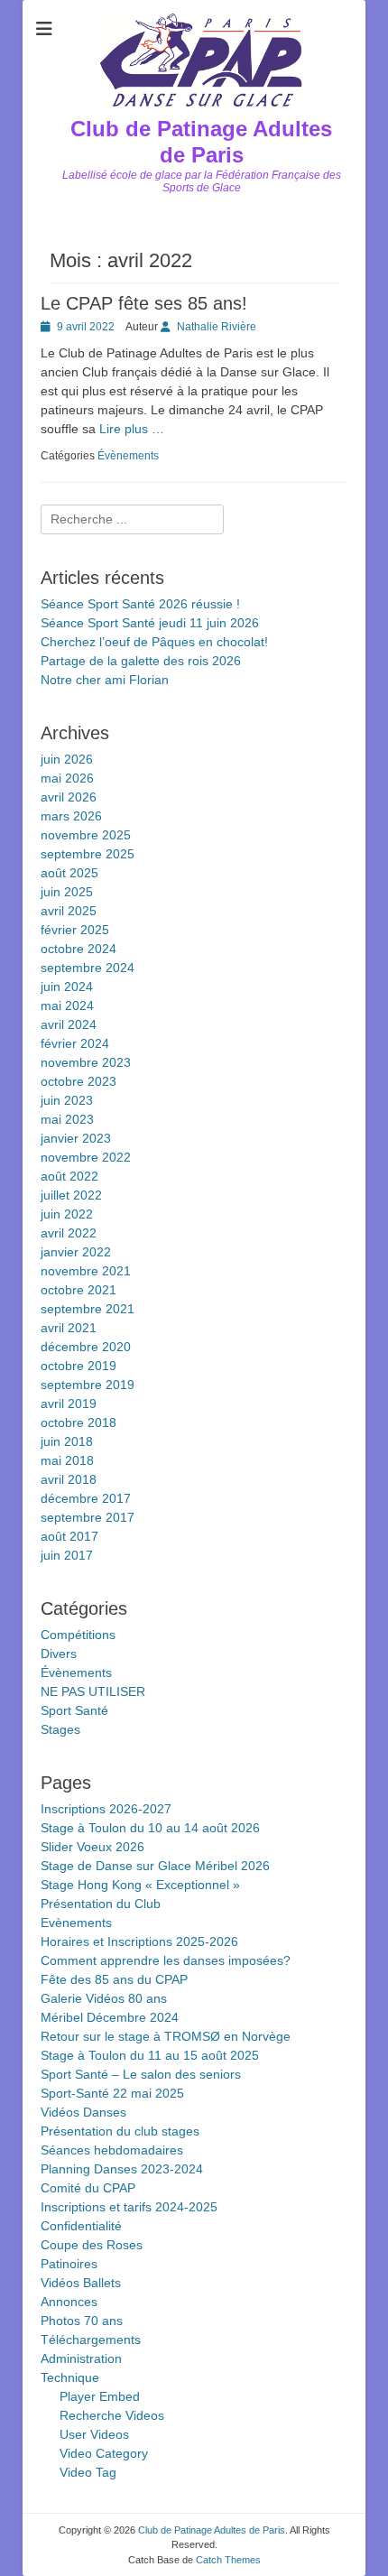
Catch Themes (228, 2560)
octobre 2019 (79, 1366)
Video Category (104, 2453)
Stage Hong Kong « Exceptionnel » (140, 1885)
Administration (81, 2358)
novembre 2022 (86, 1157)
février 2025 (75, 930)
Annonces (69, 2302)
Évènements (128, 456)
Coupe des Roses (92, 2245)
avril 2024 (69, 1024)
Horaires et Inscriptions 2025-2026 (139, 1941)
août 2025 (69, 873)
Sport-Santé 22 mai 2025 (112, 2093)
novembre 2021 (86, 1271)
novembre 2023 (86, 1062)
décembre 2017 (86, 1498)
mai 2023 (67, 1119)
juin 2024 (67, 987)
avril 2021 (69, 1328)
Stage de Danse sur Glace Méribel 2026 (155, 1866)
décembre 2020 (86, 1347)
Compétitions (78, 1635)
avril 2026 (69, 797)
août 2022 (69, 1176)
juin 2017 (67, 1555)
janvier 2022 (76, 1252)
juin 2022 (67, 1214)
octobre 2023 (79, 1081)
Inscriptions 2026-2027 (106, 1809)
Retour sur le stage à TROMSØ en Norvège (166, 2036)
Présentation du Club (101, 1904)
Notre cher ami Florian (105, 680)
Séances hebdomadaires (112, 2150)
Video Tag (88, 2472)
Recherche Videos (112, 2415)
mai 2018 (67, 1460)
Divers (59, 1654)
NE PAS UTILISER (93, 1691)
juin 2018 (67, 1441)
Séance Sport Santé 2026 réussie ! (140, 604)
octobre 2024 (79, 949)
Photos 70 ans (82, 2321)
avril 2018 (69, 1479)
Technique (70, 2377)
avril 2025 (69, 911)
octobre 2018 (79, 1422)
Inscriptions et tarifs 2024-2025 (129, 2207)
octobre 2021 (79, 1290)
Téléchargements (91, 2340)
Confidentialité (81, 2226)
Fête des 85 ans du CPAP (114, 1979)
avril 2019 (69, 1404)
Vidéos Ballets (81, 2283)
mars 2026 (71, 816)
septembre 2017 (88, 1517)
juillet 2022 (71, 1195)
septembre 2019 (88, 1385)
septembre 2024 (88, 968)
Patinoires (69, 2264)
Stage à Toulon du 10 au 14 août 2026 (150, 1828)
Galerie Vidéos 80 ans (104, 1998)
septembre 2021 (88, 1309)
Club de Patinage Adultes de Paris (201, 142)
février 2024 (75, 1043)
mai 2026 (67, 778)
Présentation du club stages (120, 2131)
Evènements (76, 1923)
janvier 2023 (76, 1138)
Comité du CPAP (88, 2188)
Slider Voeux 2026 (92, 1847)
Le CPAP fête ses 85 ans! (144, 303)
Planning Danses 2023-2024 (122, 2169)
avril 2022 (69, 1233)
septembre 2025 (88, 854)
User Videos (94, 2434)
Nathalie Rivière (217, 327)
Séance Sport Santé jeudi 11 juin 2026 (150, 623)
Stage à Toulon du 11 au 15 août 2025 (150, 2055)
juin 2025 (67, 892)
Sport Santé (74, 1710)
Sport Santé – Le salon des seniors (141, 2074)
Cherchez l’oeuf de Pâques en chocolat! (154, 642)
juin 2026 (67, 759)
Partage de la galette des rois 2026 (141, 661)
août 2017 (69, 1536)
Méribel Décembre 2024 (110, 2017)
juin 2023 (67, 1100)
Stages (60, 1729)
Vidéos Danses (83, 2112)
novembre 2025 (86, 835)
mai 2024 (67, 1005)
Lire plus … (132, 429)
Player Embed (100, 2396)
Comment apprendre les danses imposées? (166, 1960)
